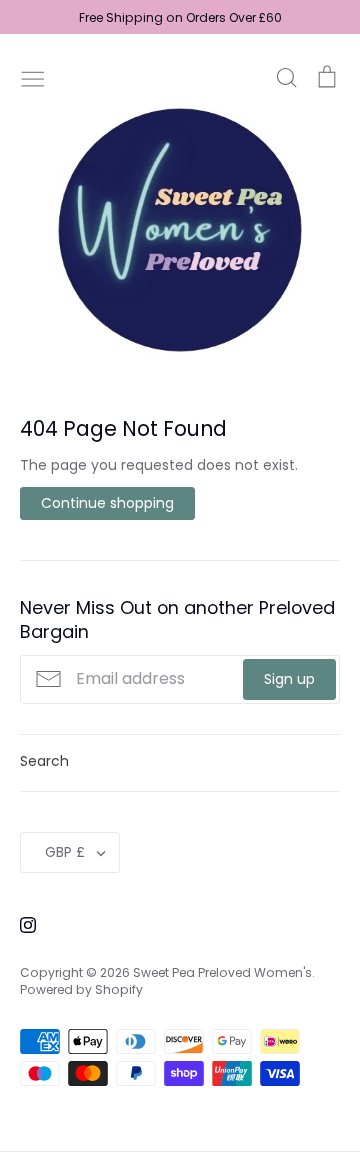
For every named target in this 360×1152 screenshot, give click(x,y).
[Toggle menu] (33, 77)
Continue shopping (107, 503)
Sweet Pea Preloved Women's (222, 972)
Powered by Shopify (81, 989)
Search (44, 761)
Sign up (289, 679)
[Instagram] (20, 924)
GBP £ (65, 852)
